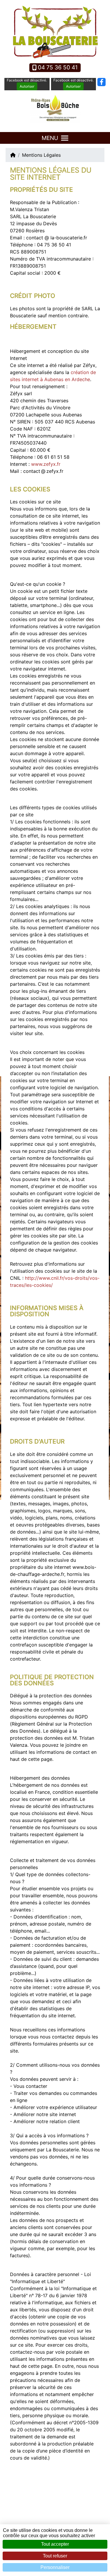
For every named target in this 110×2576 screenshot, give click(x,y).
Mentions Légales (41, 155)
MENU (50, 138)
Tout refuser (55, 2556)
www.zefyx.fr (46, 464)
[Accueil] (13, 155)
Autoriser (27, 86)
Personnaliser (55, 2567)
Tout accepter (55, 2544)
